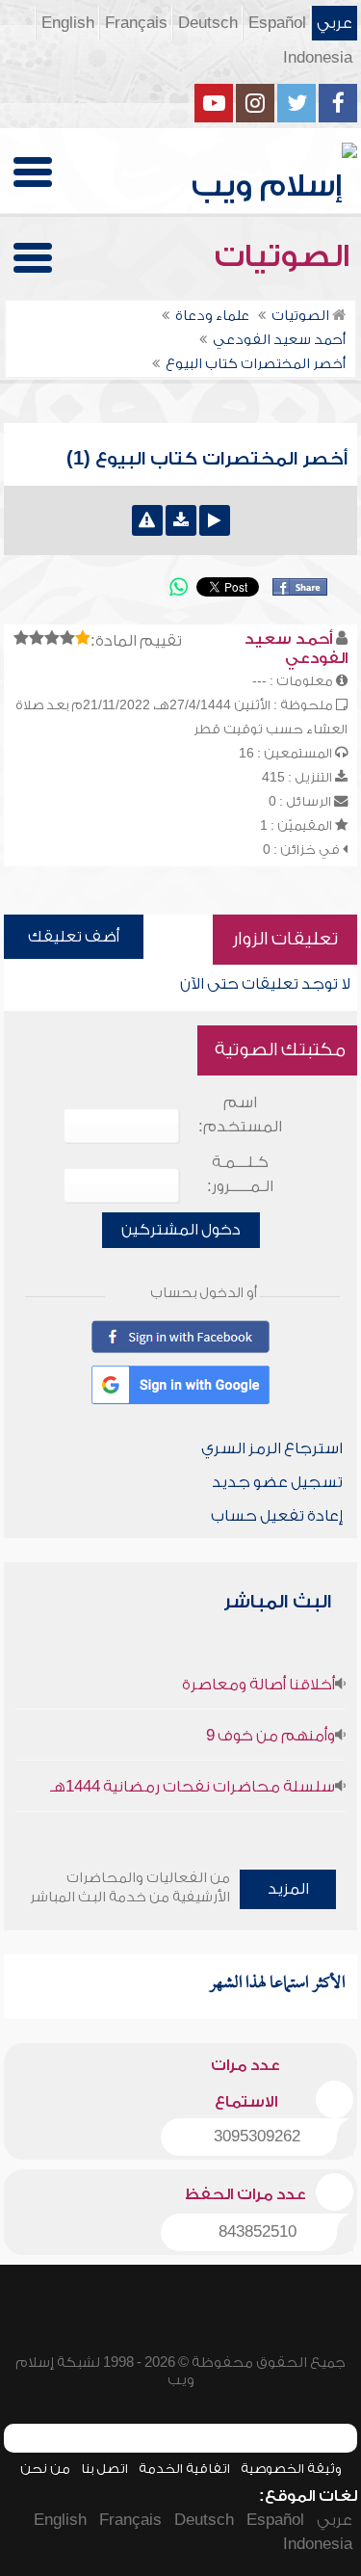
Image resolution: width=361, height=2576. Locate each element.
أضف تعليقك (74, 937)
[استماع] (215, 520)
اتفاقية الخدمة (184, 2469)
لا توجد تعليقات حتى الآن (265, 984)
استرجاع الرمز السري (272, 1448)
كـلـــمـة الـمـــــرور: (240, 1174)
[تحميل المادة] (181, 520)
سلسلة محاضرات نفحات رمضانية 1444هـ (193, 1787)
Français (136, 23)
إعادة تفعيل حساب (277, 1516)
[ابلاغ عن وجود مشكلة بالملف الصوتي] (147, 520)
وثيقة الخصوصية (291, 2469)
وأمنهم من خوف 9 (271, 1736)
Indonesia (318, 58)
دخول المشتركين (181, 1230)
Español (277, 23)
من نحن (45, 2469)
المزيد (288, 1889)
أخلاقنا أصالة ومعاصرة (258, 1685)
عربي (335, 23)
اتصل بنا (104, 2469)
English (68, 23)
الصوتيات (286, 256)
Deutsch (208, 23)
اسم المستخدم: (240, 1115)
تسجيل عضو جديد (277, 1482)
